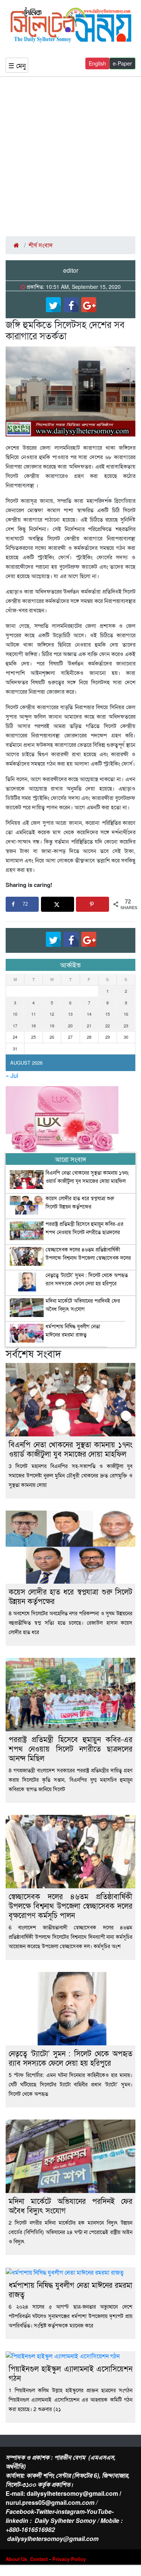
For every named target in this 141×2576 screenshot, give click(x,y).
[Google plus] (89, 305)
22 (108, 1026)
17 (15, 1026)
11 (33, 1014)
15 (108, 1014)
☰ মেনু (17, 65)
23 (126, 1026)
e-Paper (122, 63)
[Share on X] (58, 904)
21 (89, 1026)
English (97, 63)
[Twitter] (53, 305)
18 (33, 1026)
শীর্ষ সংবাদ (41, 245)
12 (52, 1014)
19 (52, 1026)
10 (15, 1014)
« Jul (12, 1075)
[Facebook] (71, 305)
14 (89, 1014)
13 (70, 1014)
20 (70, 1026)
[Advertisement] (70, 156)
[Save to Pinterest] (92, 904)
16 (126, 1014)
